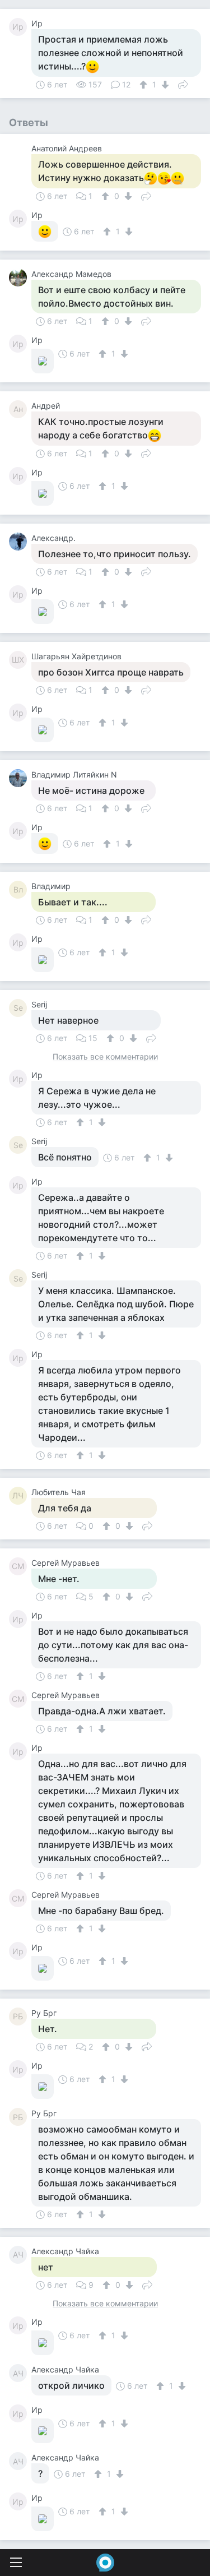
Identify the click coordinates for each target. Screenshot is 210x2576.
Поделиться (183, 84)
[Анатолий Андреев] (20, 152)
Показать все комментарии (105, 1057)
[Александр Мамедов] (20, 278)
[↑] (145, 85)
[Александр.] (20, 542)
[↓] (164, 85)
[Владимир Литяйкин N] (20, 778)
